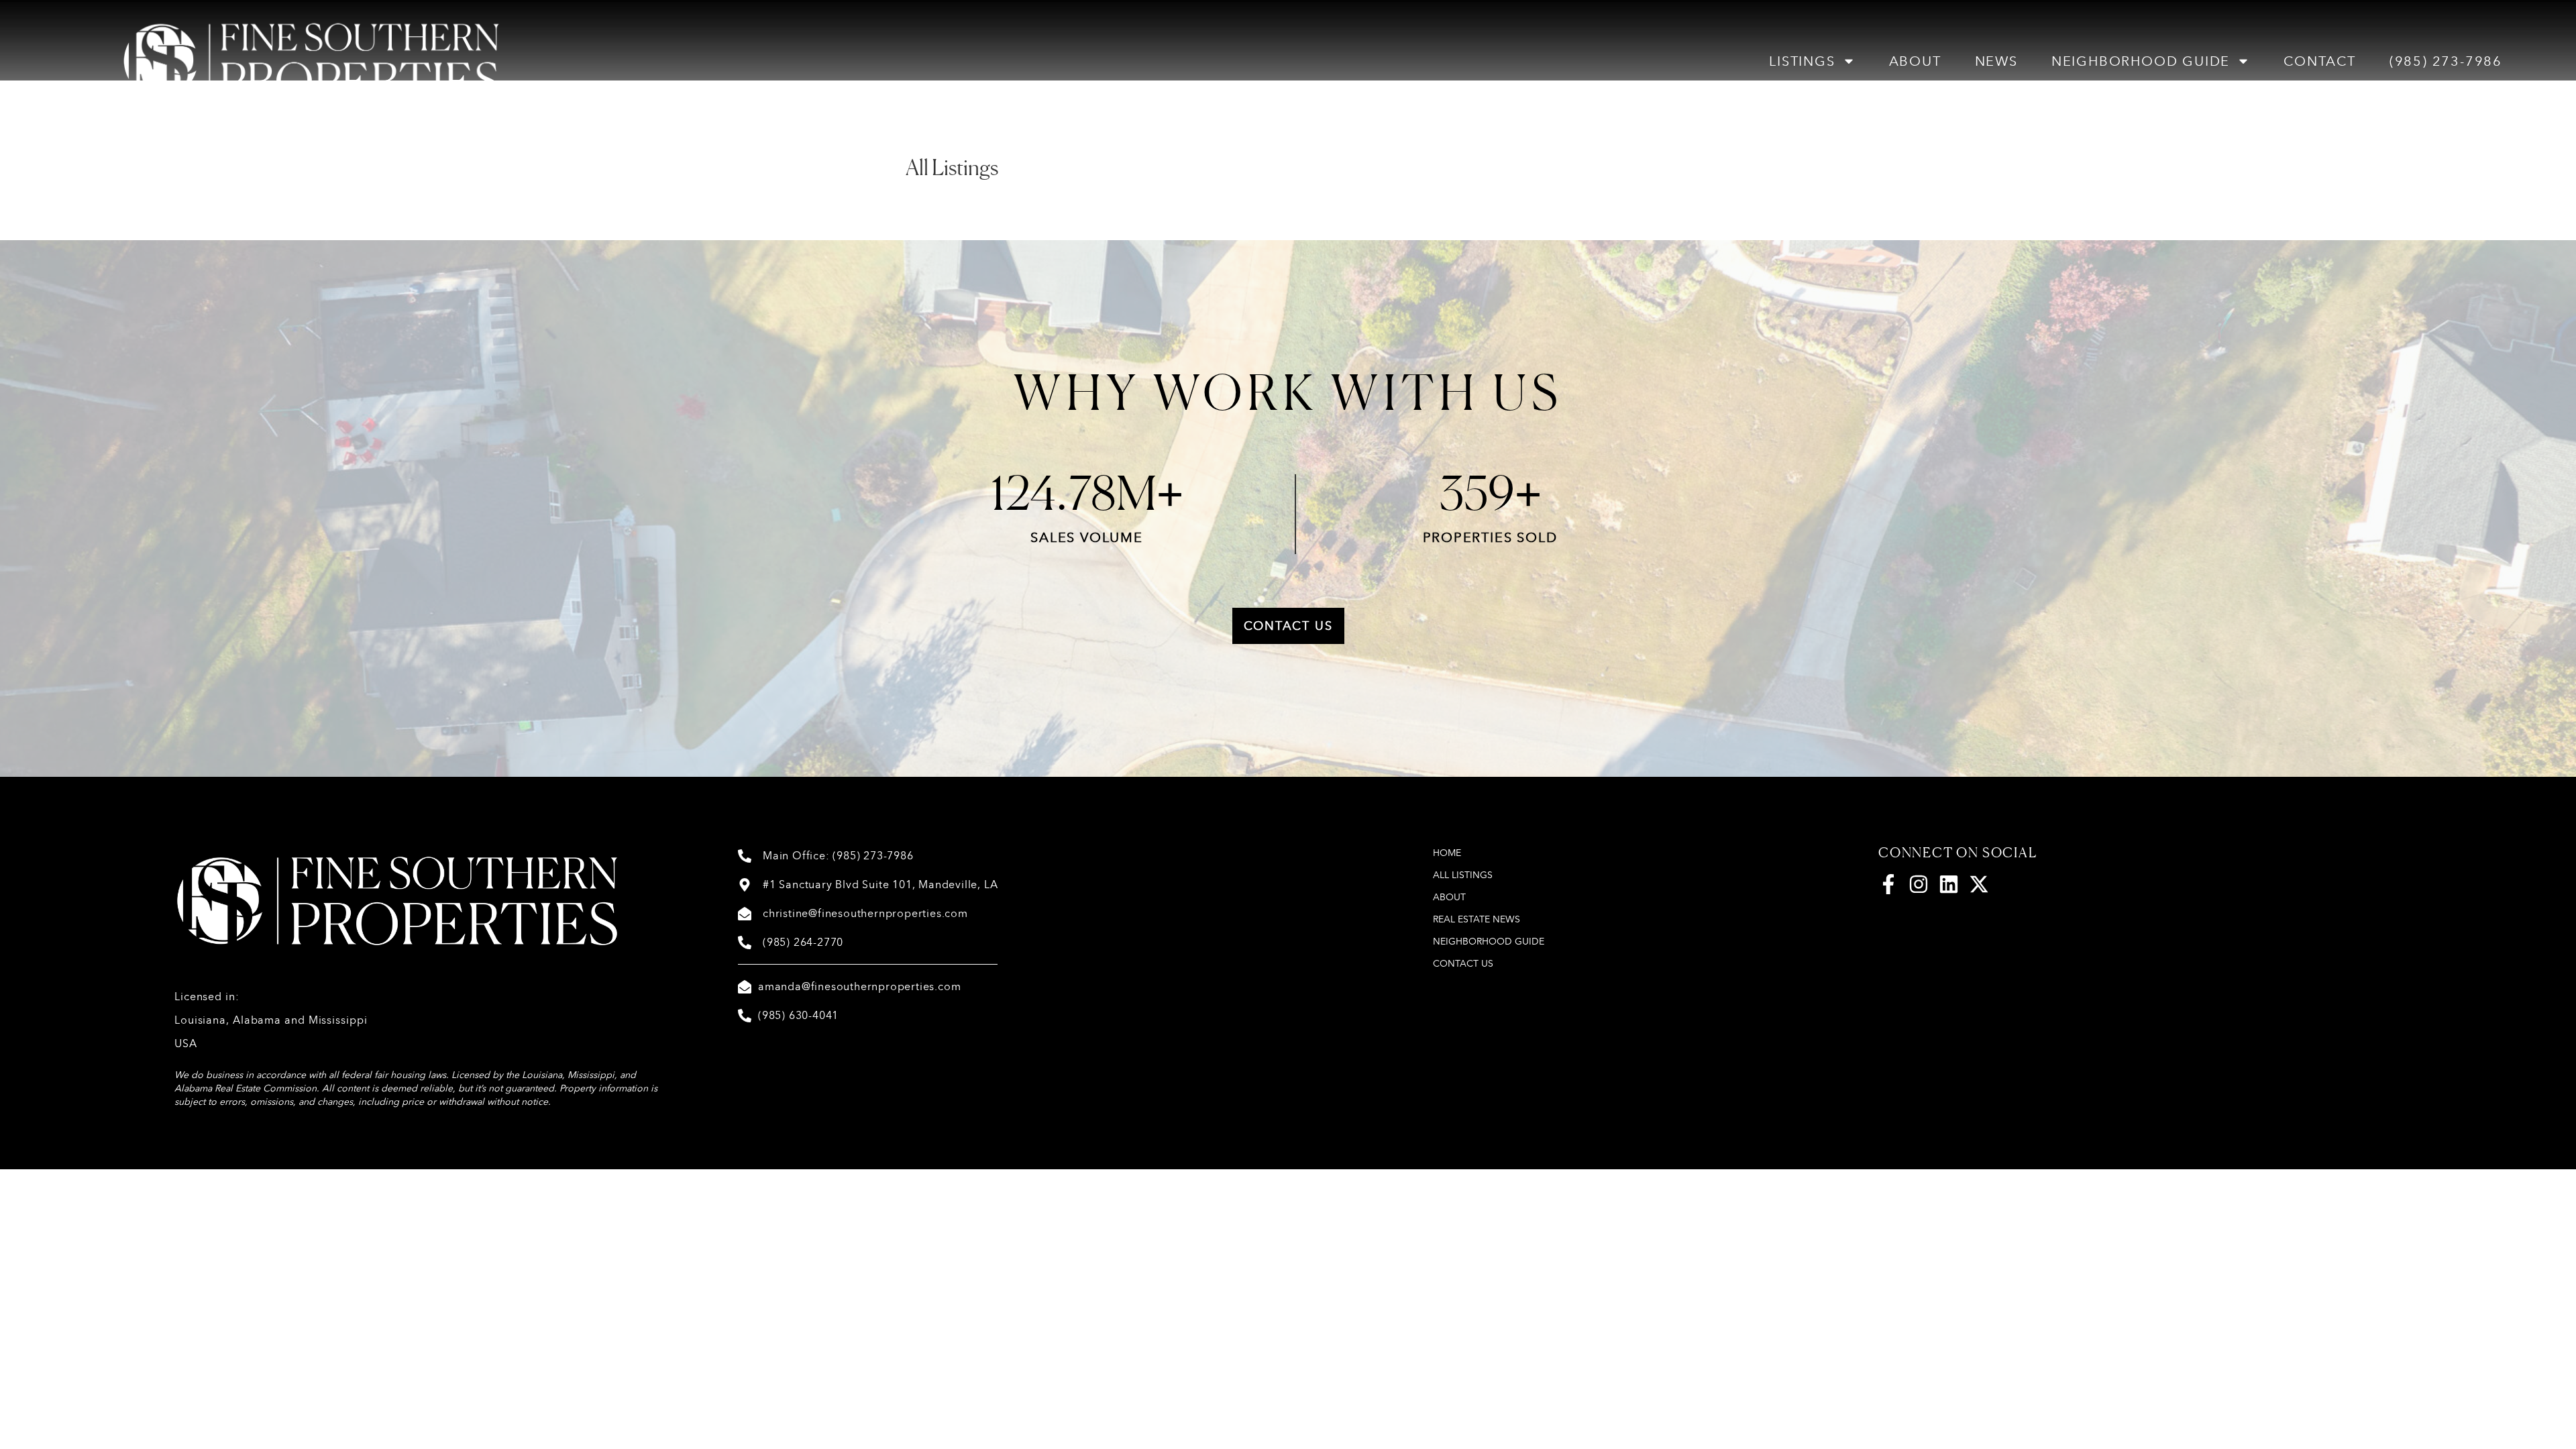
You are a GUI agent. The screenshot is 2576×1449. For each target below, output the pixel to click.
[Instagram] (1919, 884)
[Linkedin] (1949, 884)
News (1996, 61)
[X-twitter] (1979, 884)
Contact (2320, 61)
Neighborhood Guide (2141, 61)
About (1915, 61)
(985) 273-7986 (2446, 61)
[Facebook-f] (1888, 884)
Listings (1802, 61)
